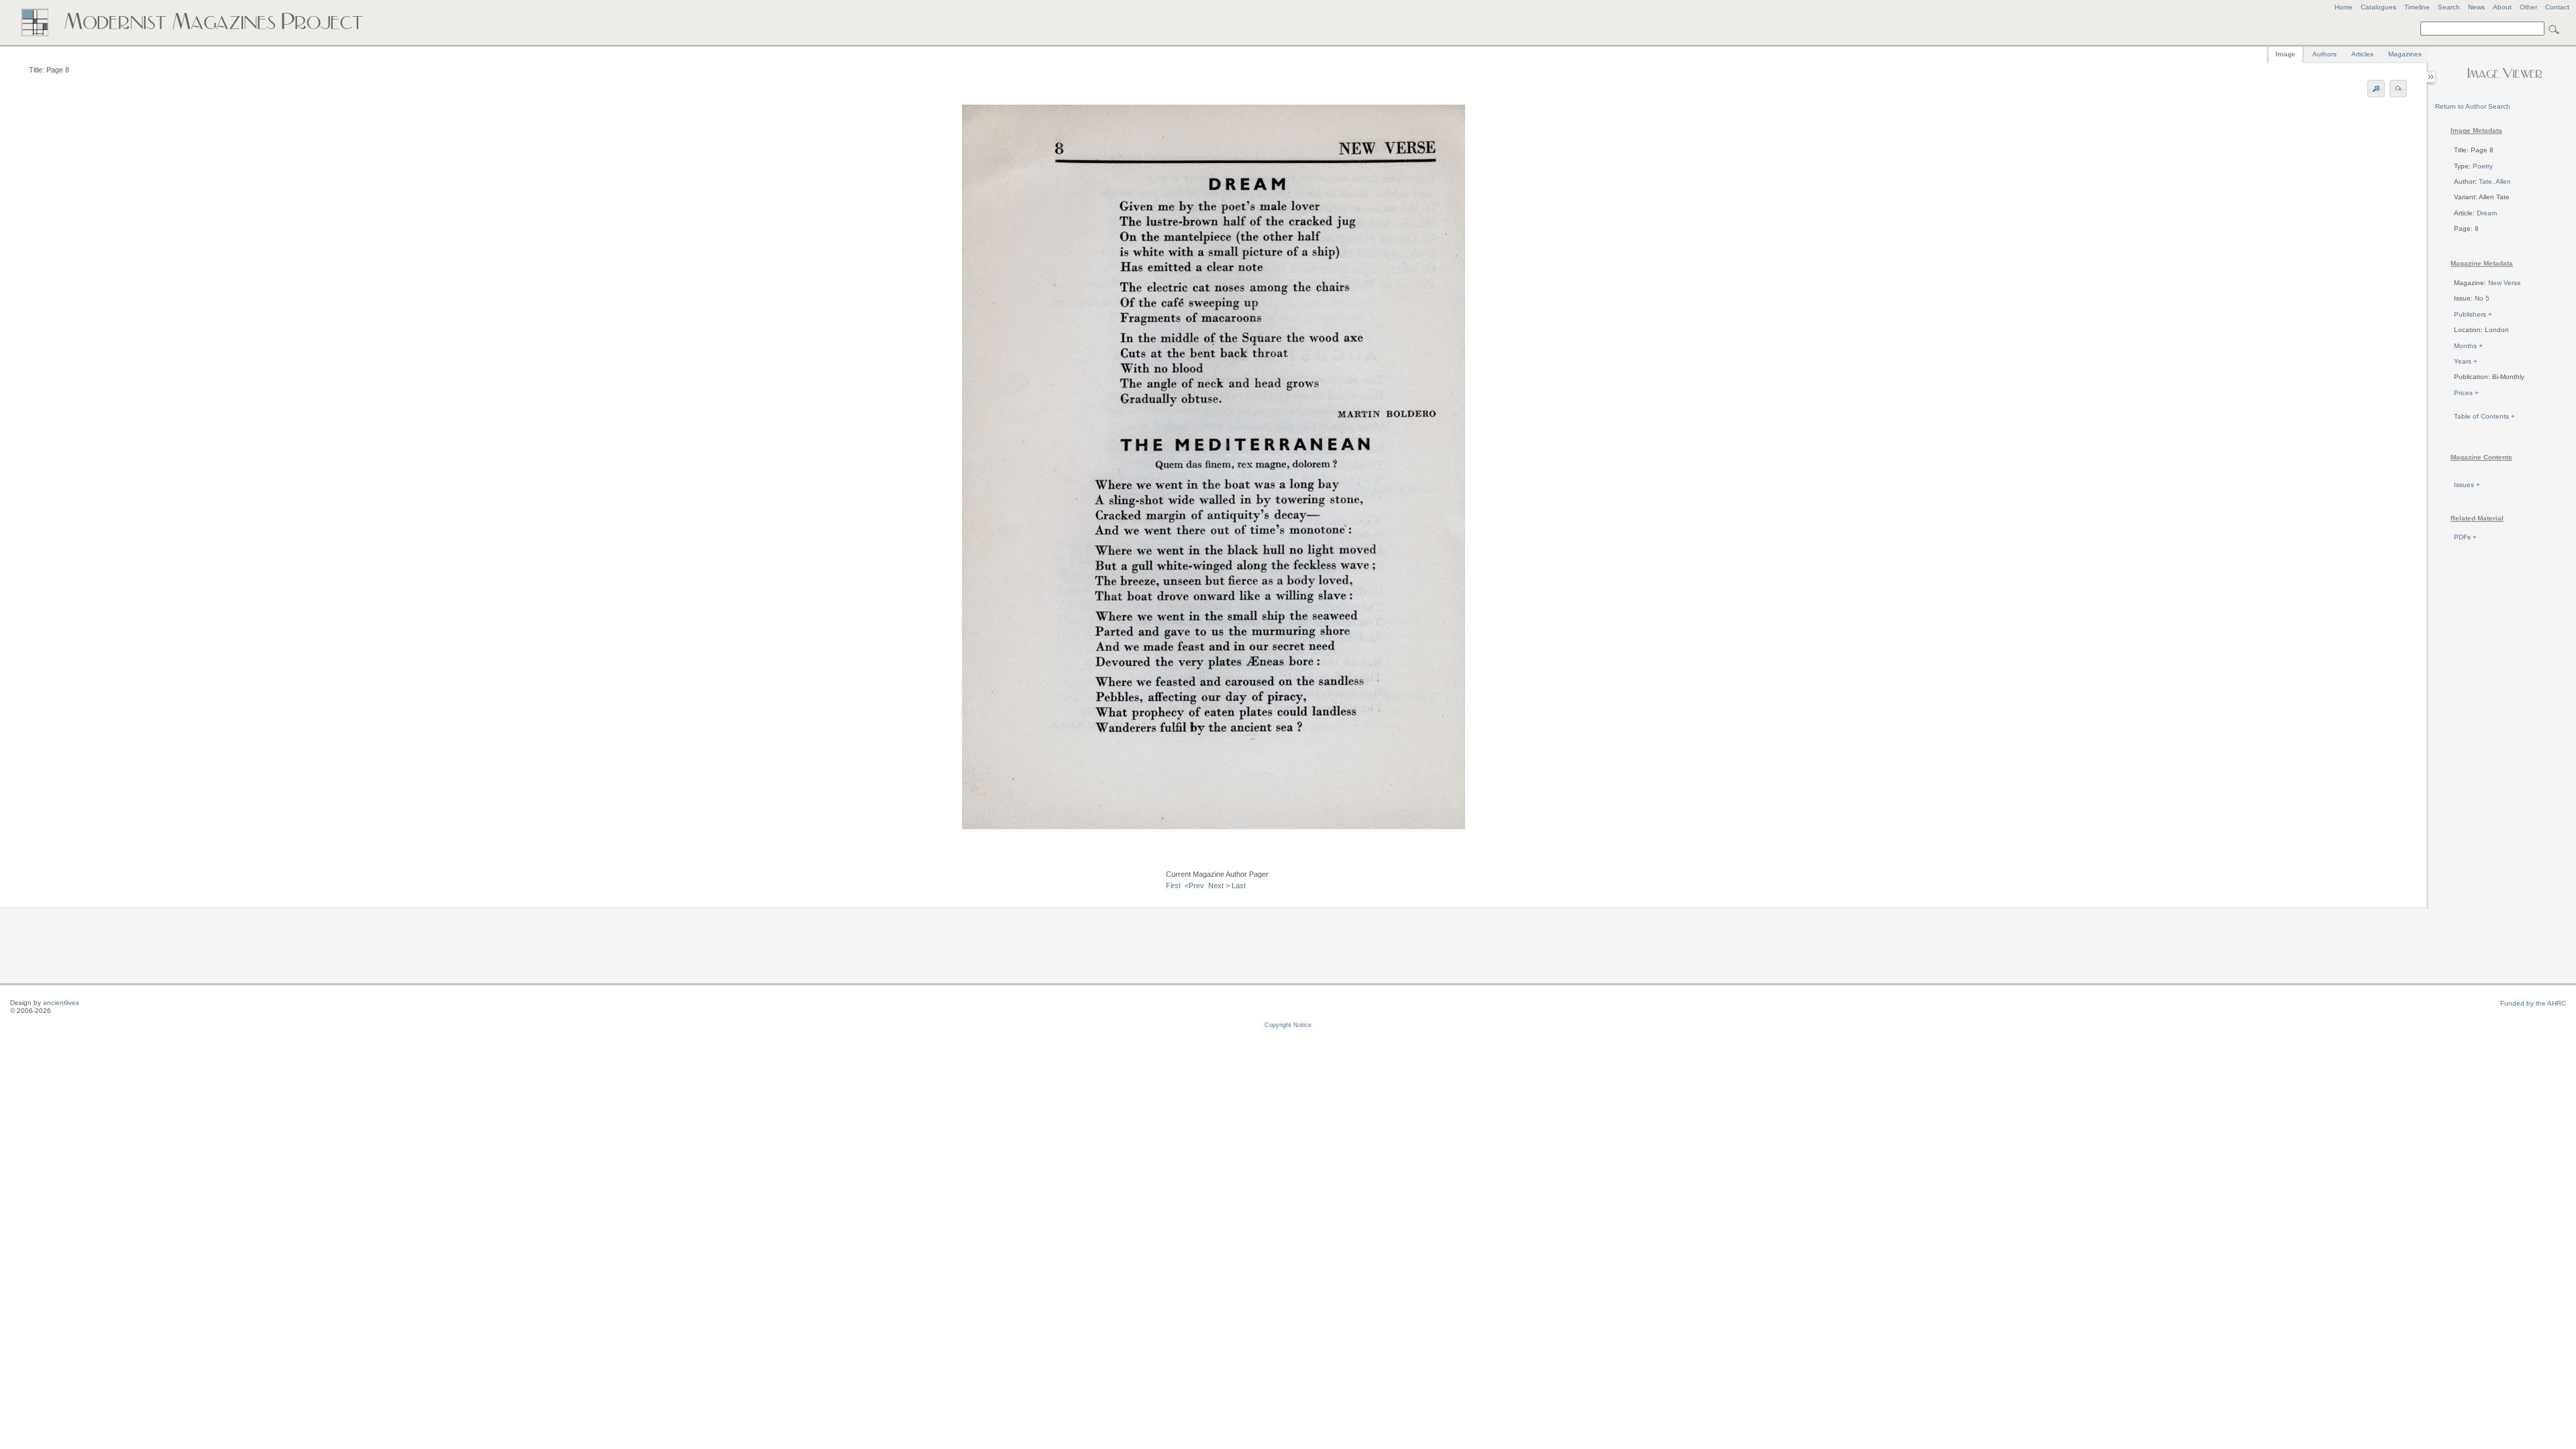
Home (2344, 7)
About (2502, 7)
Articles (2362, 54)
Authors (2324, 54)
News (2476, 7)
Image (2286, 54)
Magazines (2405, 54)
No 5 (2482, 298)
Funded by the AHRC (2533, 1003)
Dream (2487, 213)
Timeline (2417, 7)
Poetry (2483, 166)
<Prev (1194, 885)
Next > (1219, 885)
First (1173, 885)
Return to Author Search (2473, 106)
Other (2528, 7)
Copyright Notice (1288, 1025)
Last (1239, 885)
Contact (2557, 7)
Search (2449, 7)
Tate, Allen (2495, 181)
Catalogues (2378, 7)
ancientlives (61, 1003)
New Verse (2505, 283)
